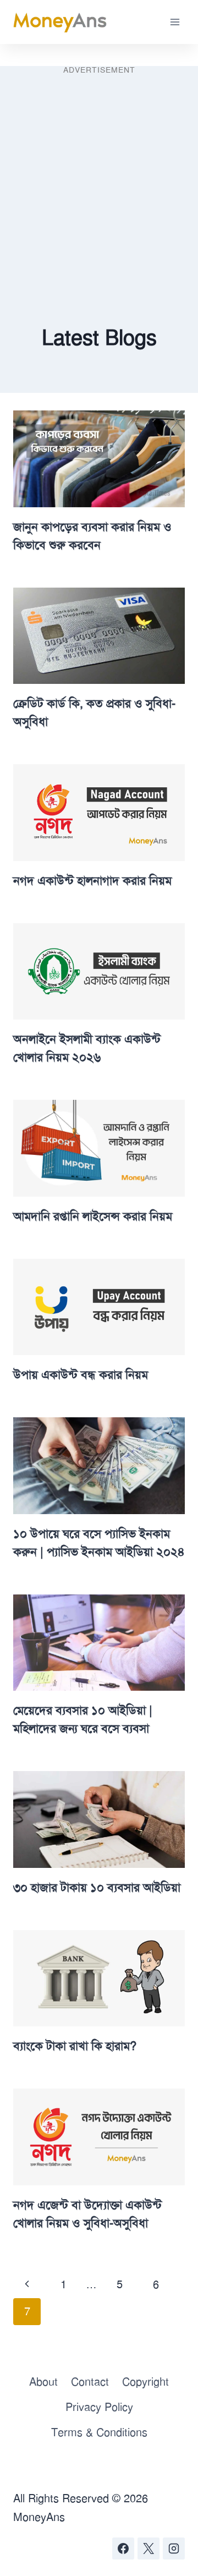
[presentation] (99, 459)
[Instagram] (174, 2548)
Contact (90, 2382)
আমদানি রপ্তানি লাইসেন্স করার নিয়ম (93, 1216)
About (43, 2382)
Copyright (145, 2382)
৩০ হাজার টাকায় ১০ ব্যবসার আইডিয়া (97, 1888)
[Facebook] (123, 2548)
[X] (148, 2548)
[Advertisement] (99, 178)
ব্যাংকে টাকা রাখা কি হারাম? (75, 2046)
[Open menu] (175, 22)
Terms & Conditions (99, 2432)
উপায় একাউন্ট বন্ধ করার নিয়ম (81, 1375)
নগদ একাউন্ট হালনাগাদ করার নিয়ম (92, 881)
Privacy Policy (99, 2407)
